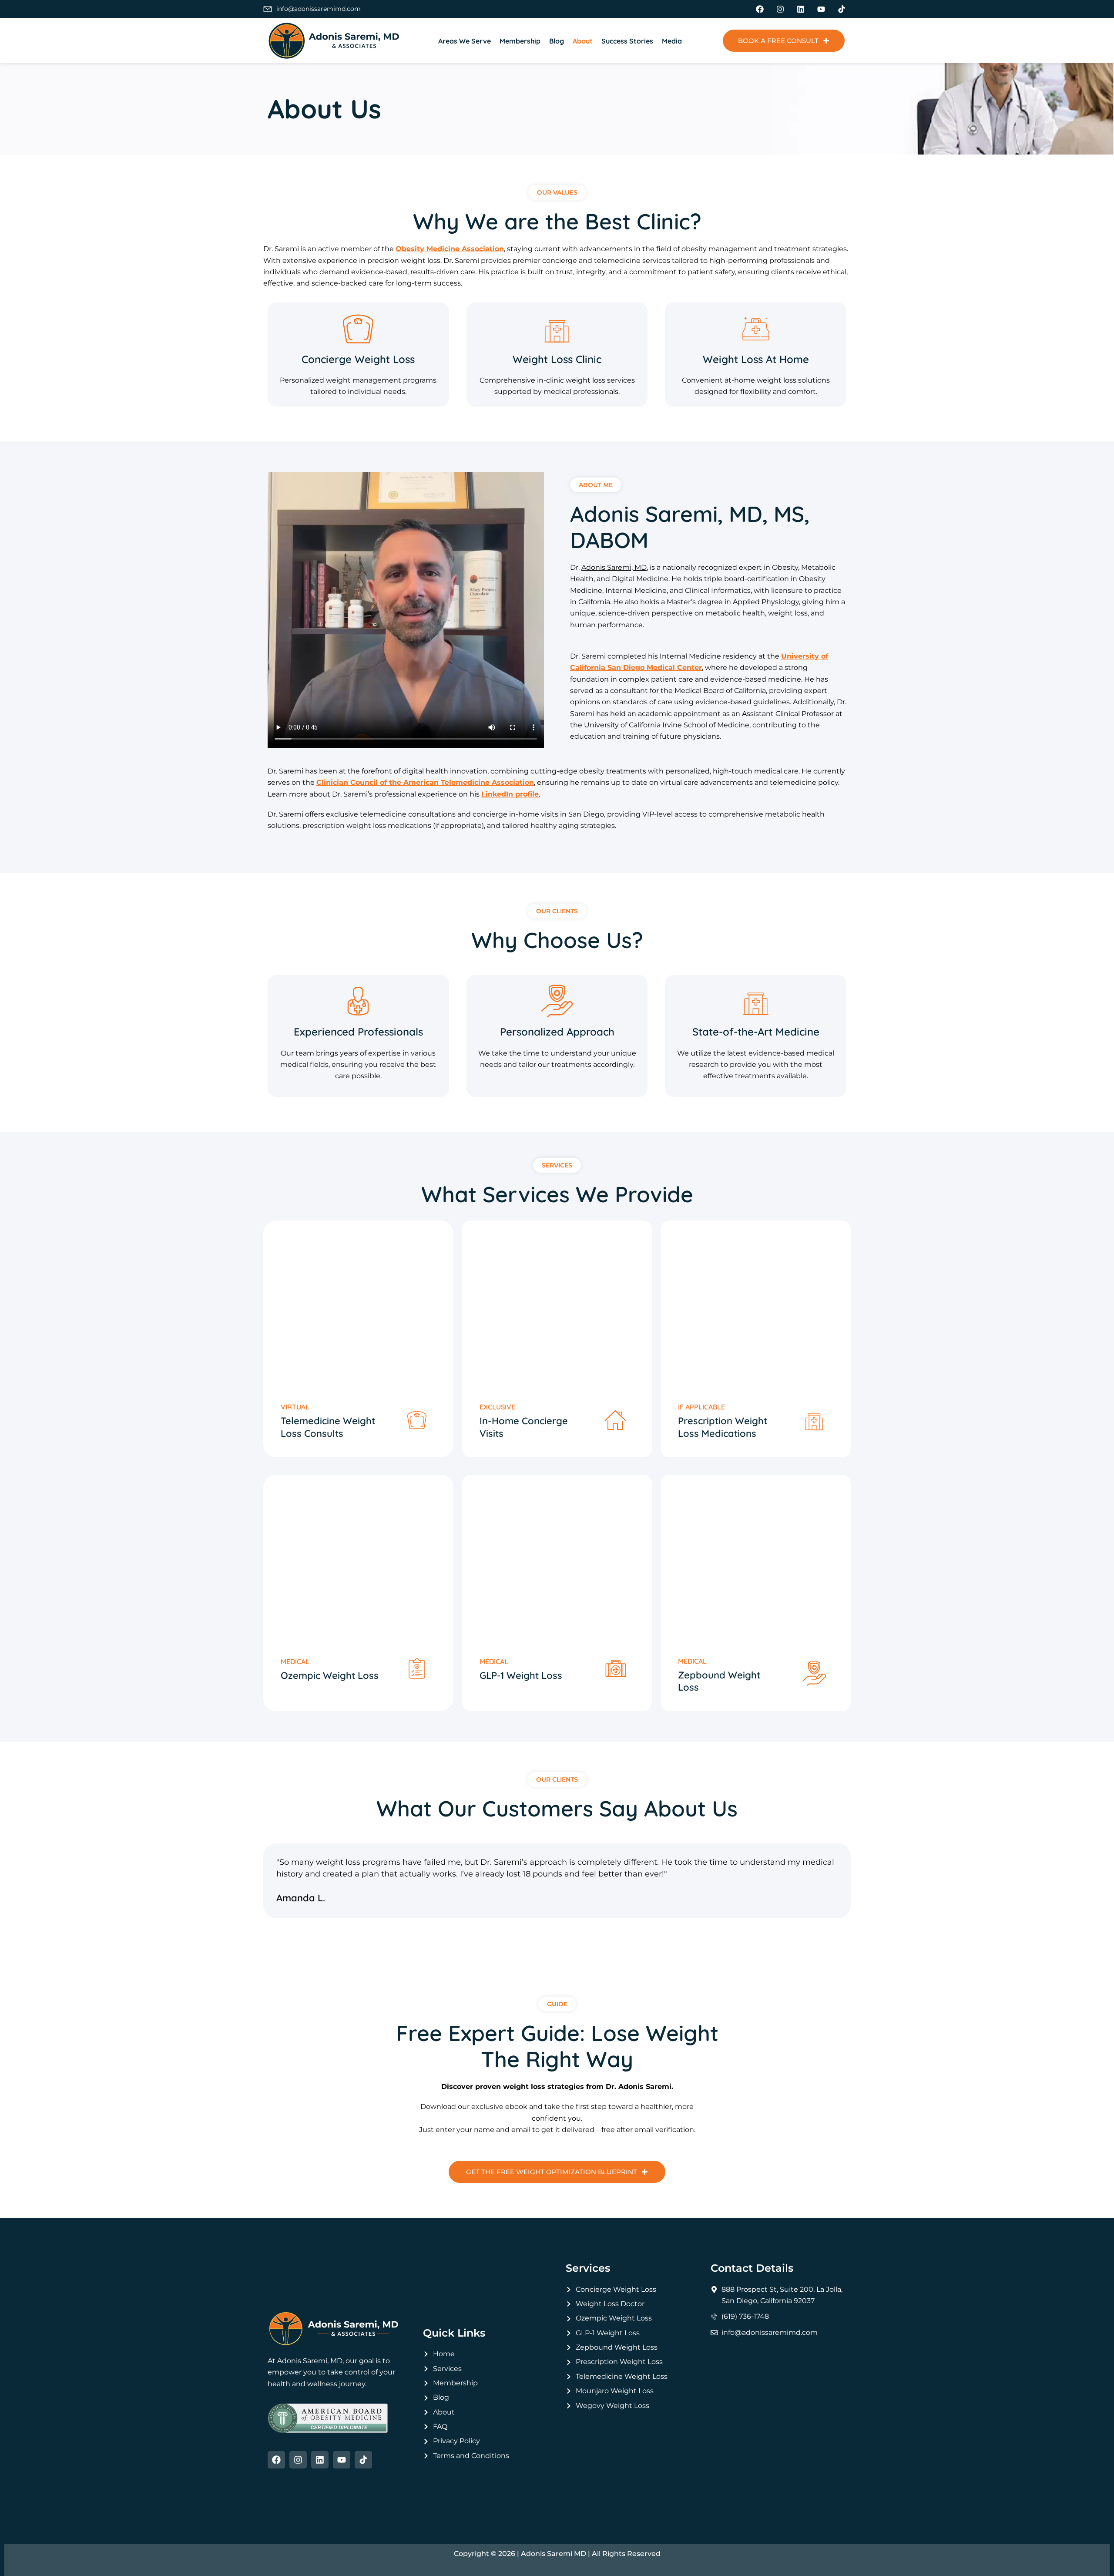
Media (672, 41)
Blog (557, 41)
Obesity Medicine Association (450, 249)
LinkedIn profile (510, 794)
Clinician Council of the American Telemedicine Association (425, 782)
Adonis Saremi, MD (614, 567)
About (583, 41)
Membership (520, 41)
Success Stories (627, 41)
